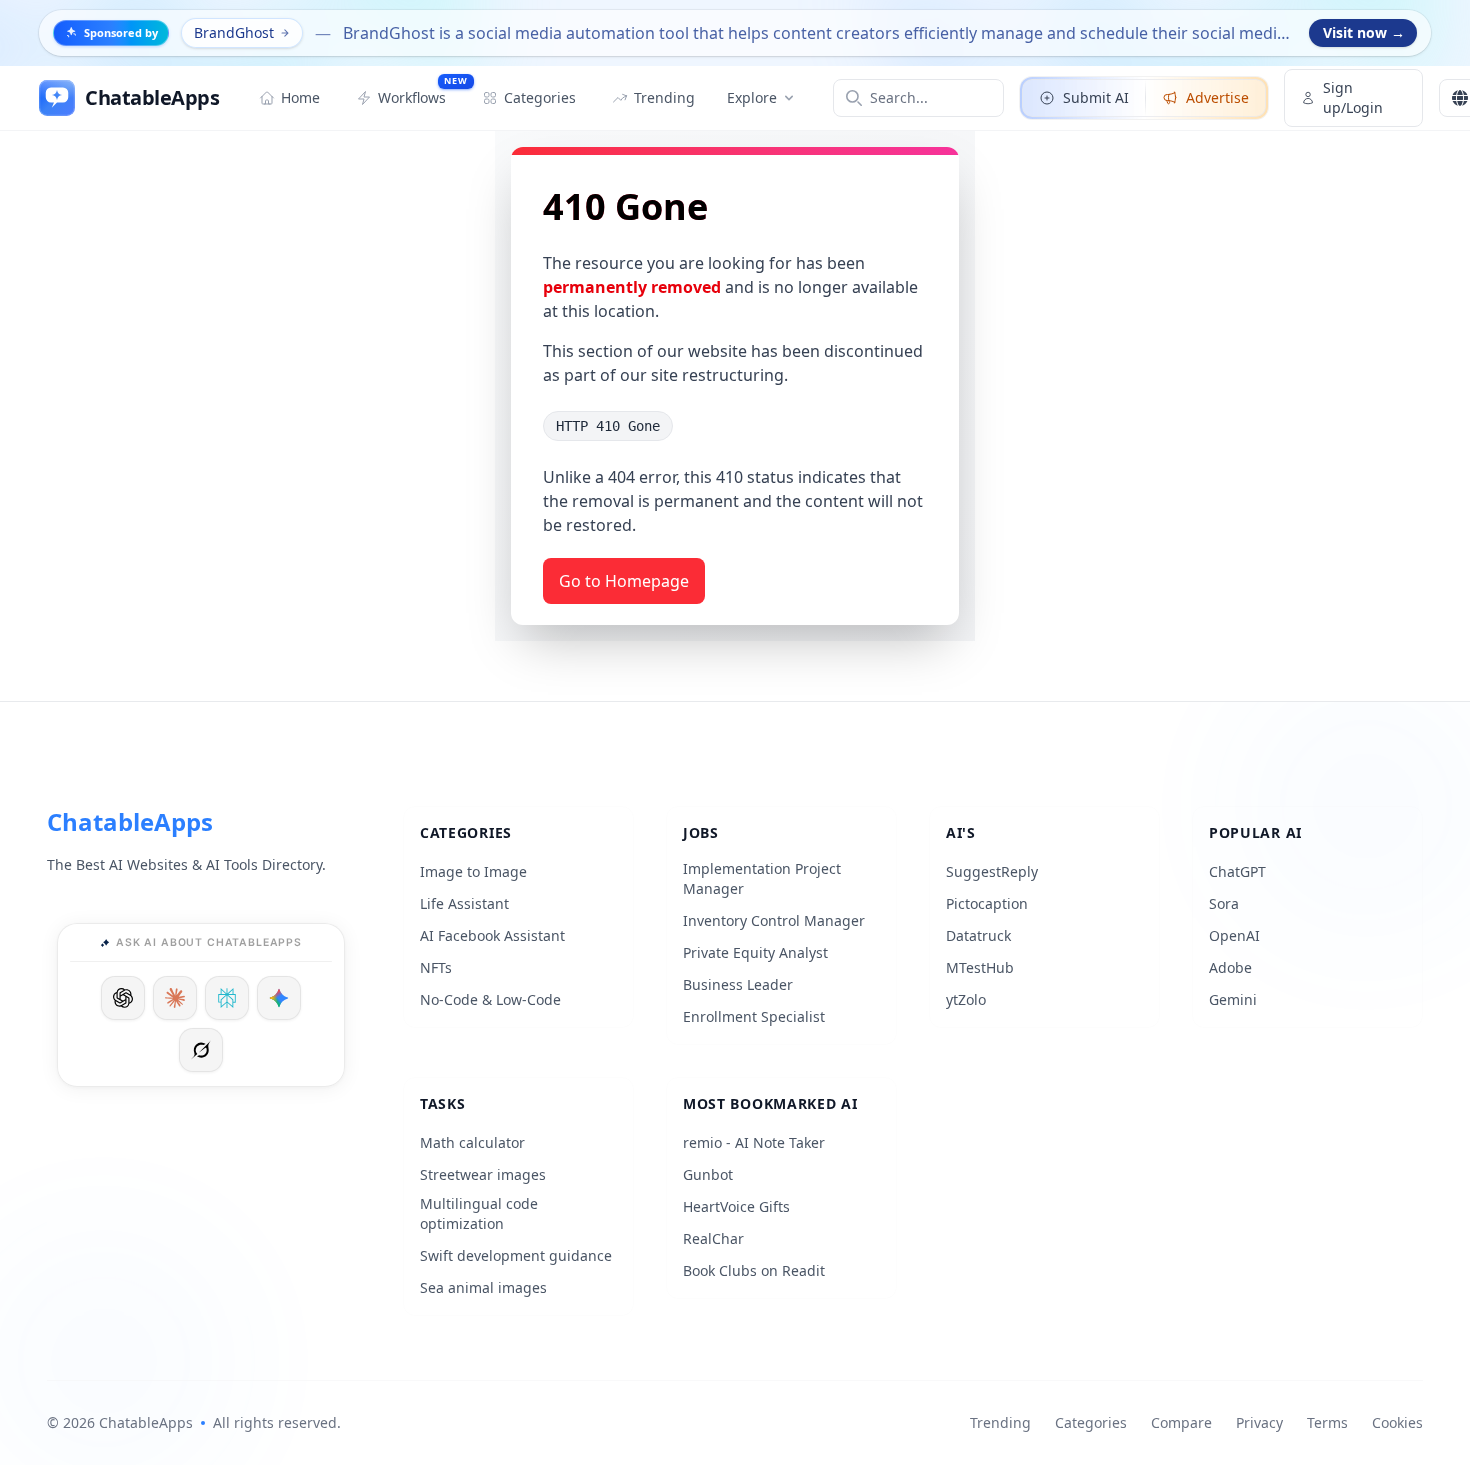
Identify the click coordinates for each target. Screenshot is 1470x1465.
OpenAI (1234, 935)
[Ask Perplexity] (227, 998)
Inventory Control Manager (774, 920)
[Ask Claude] (175, 998)
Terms (1327, 1422)
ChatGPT (1237, 871)
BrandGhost (234, 32)
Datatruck (978, 935)
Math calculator (472, 1142)
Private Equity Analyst (755, 952)
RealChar (713, 1238)
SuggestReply (992, 871)
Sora (1224, 903)
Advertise (1217, 97)
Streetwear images (483, 1174)
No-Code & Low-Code (490, 999)
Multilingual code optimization (479, 1213)
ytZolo (966, 999)
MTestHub (980, 967)
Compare (1181, 1422)
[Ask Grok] (201, 1050)
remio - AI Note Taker (754, 1142)
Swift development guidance (516, 1255)
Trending (1000, 1422)
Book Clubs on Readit (754, 1270)
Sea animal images (483, 1287)
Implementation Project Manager (762, 878)
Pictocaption (987, 903)
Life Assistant (464, 903)
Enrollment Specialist (754, 1016)
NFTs (436, 967)
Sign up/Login (1353, 97)
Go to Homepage (624, 581)
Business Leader (738, 984)
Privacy (1259, 1422)
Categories (1091, 1422)
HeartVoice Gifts (736, 1206)
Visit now (1364, 32)
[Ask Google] (279, 998)
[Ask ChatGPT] (123, 998)
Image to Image (473, 871)
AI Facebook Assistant (492, 935)
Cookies (1397, 1422)
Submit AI (1096, 97)
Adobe (1230, 967)
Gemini (1233, 999)
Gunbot (708, 1174)
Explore (752, 97)
